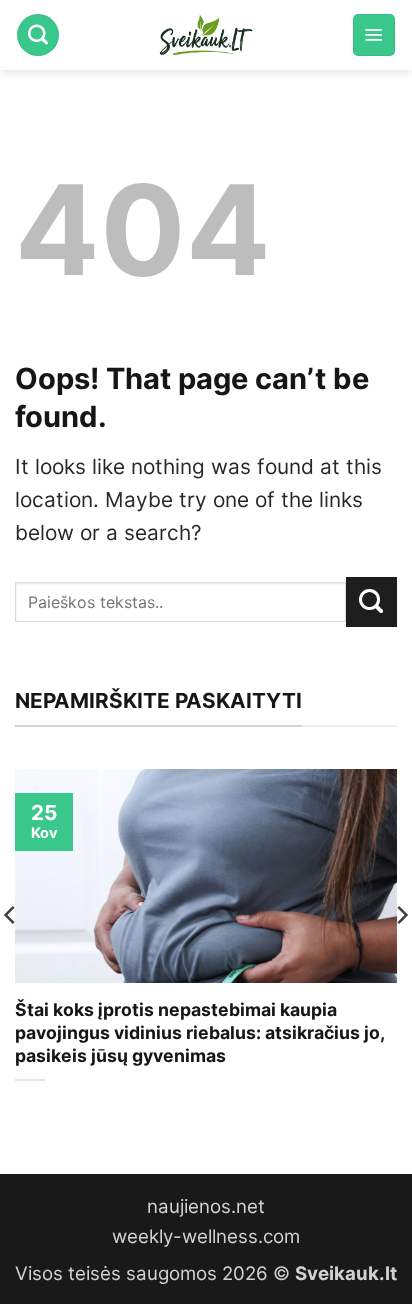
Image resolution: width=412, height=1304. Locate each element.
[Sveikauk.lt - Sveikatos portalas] (206, 35)
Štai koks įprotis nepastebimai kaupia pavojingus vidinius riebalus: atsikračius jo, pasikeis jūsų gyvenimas (199, 1032)
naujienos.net (206, 1206)
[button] (374, 35)
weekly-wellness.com (206, 1236)
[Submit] (371, 602)
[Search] (38, 35)
